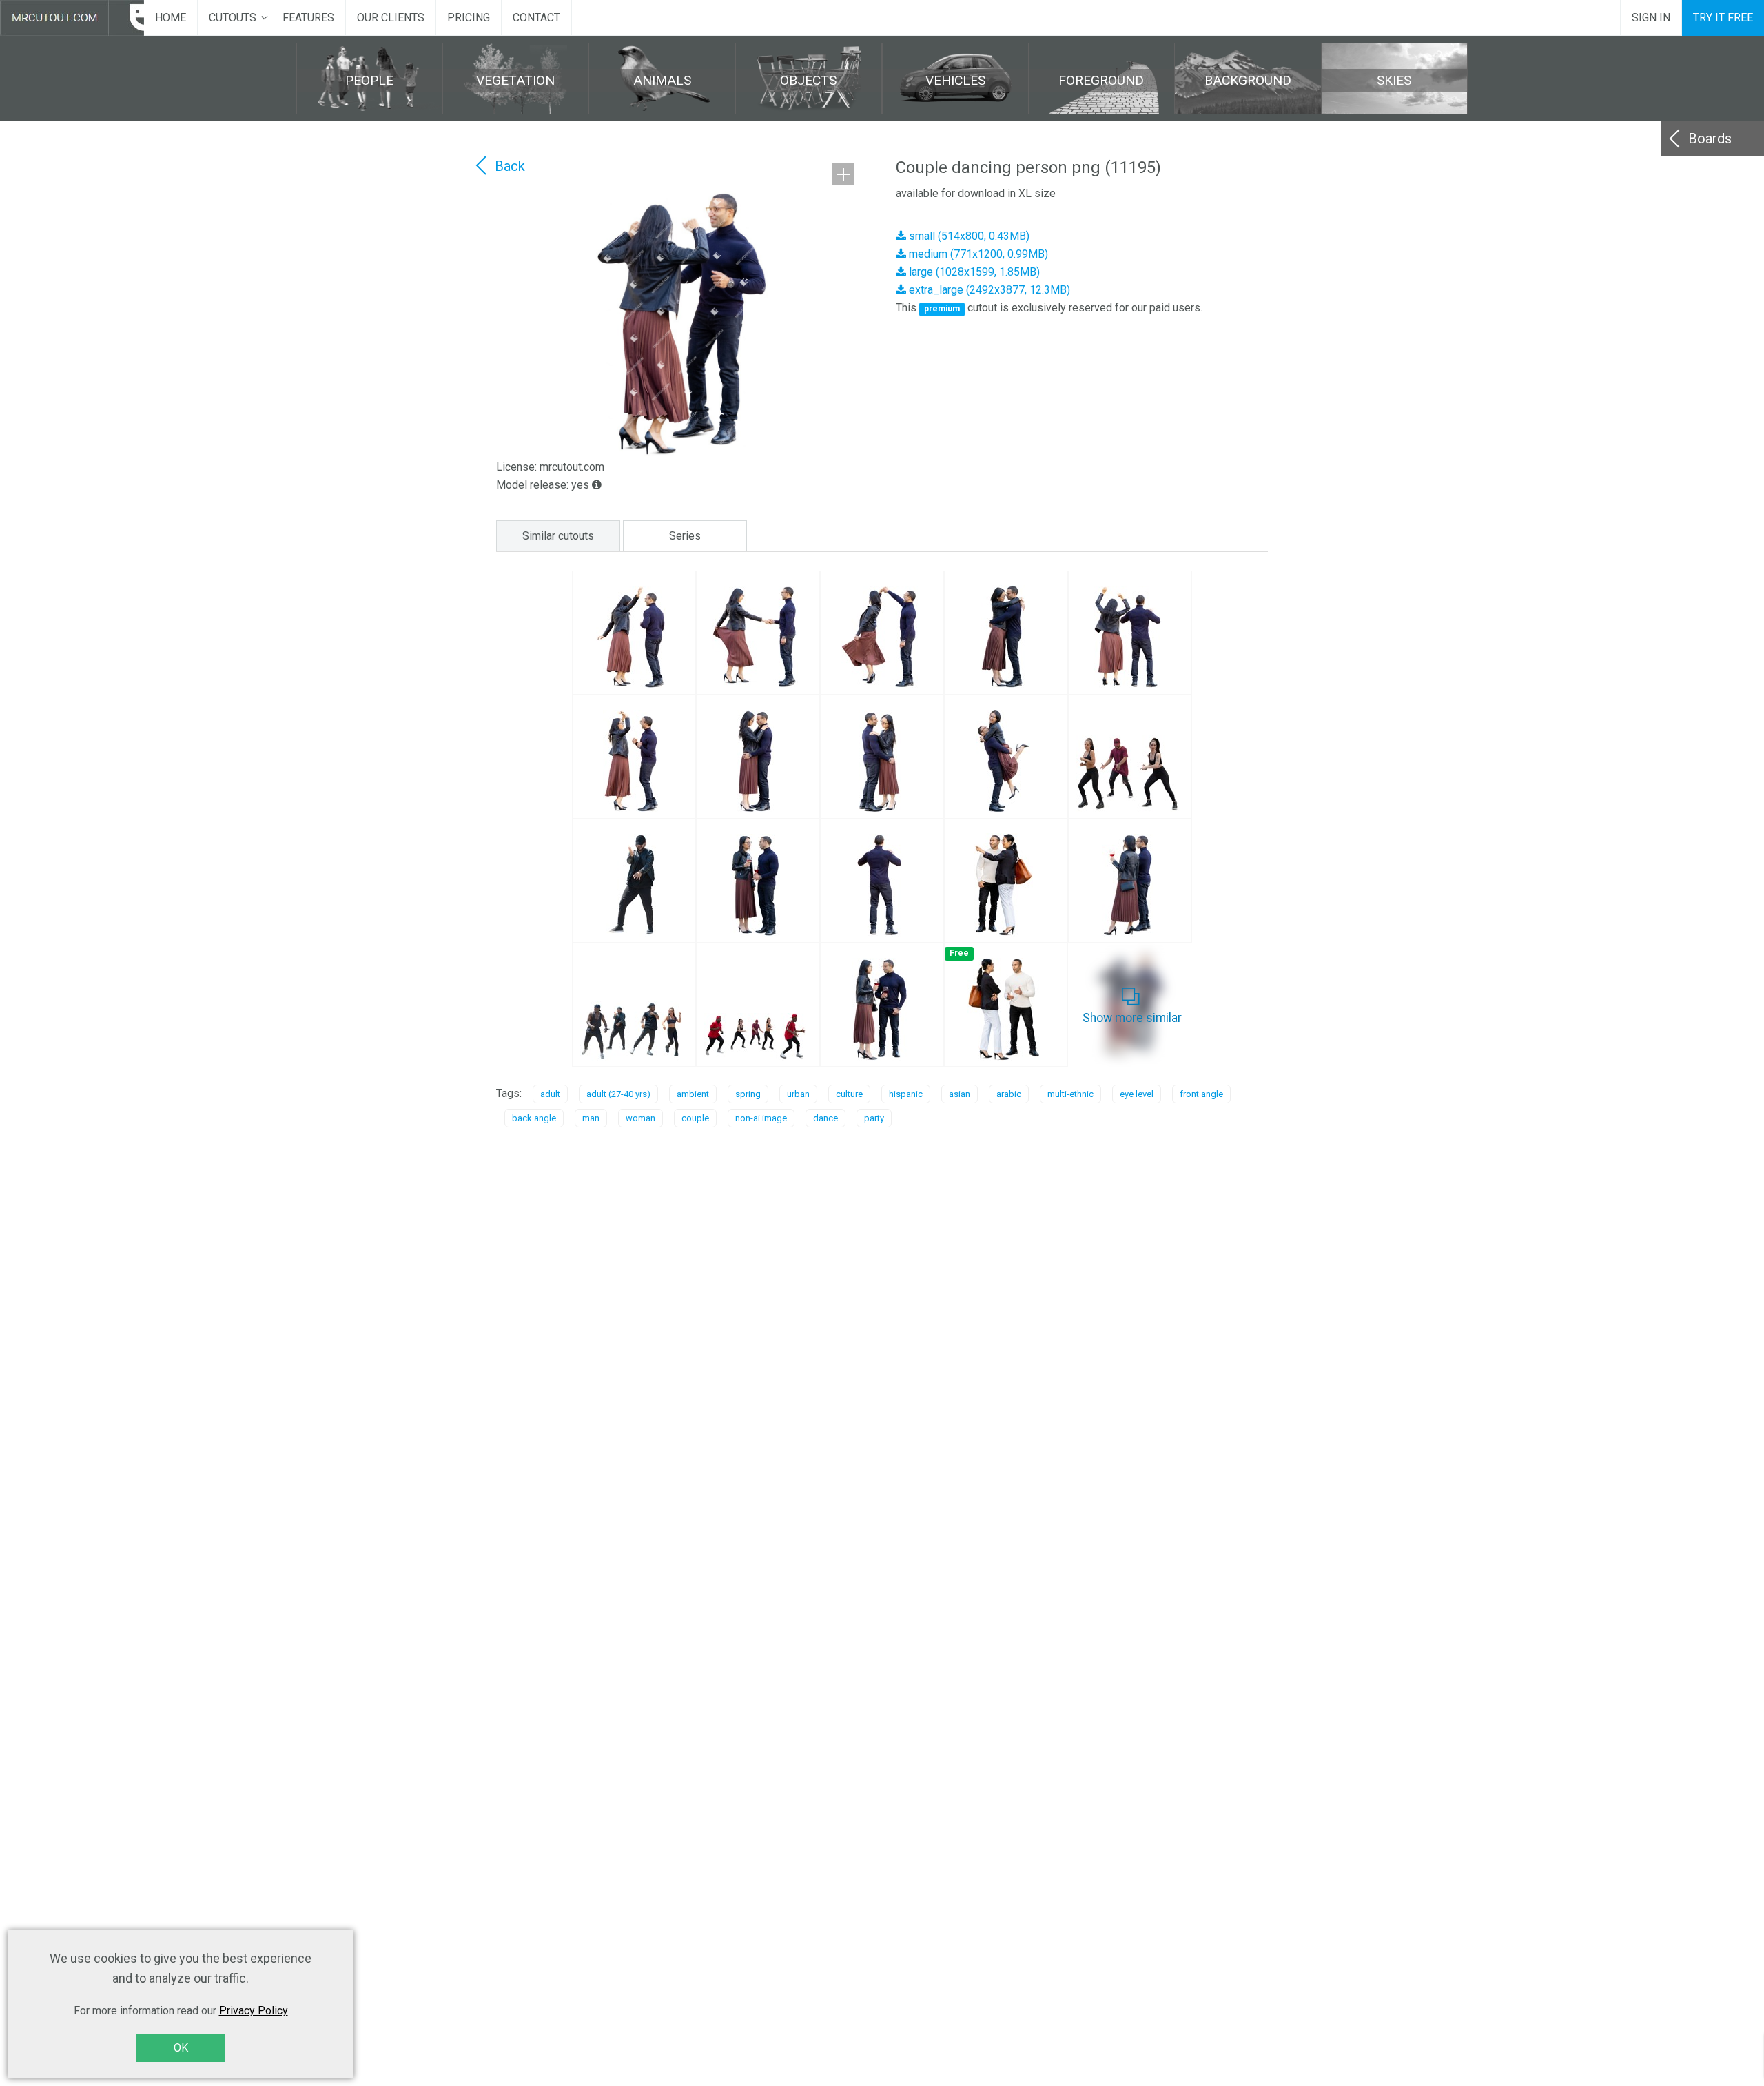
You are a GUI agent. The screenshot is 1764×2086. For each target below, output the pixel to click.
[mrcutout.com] (72, 18)
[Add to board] (843, 174)
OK (181, 2048)
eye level (1137, 1094)
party (874, 1118)
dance (825, 1118)
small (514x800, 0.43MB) (968, 236)
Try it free (1723, 18)
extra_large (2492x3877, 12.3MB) (988, 290)
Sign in (1651, 18)
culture (849, 1094)
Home (171, 18)
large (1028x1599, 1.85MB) (973, 272)
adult (550, 1094)
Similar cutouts (558, 536)
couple (695, 1118)
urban (798, 1094)
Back (510, 166)
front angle (1201, 1094)
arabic (1009, 1094)
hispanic (906, 1094)
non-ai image (761, 1118)
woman (640, 1118)
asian (960, 1094)
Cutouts (233, 18)
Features (308, 18)
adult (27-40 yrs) (618, 1094)
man (591, 1118)
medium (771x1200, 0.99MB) (977, 254)
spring (748, 1094)
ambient (693, 1094)
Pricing (469, 18)
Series (685, 536)
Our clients (391, 18)
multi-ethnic (1070, 1094)
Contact (536, 18)
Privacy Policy (254, 2011)
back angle (534, 1118)
